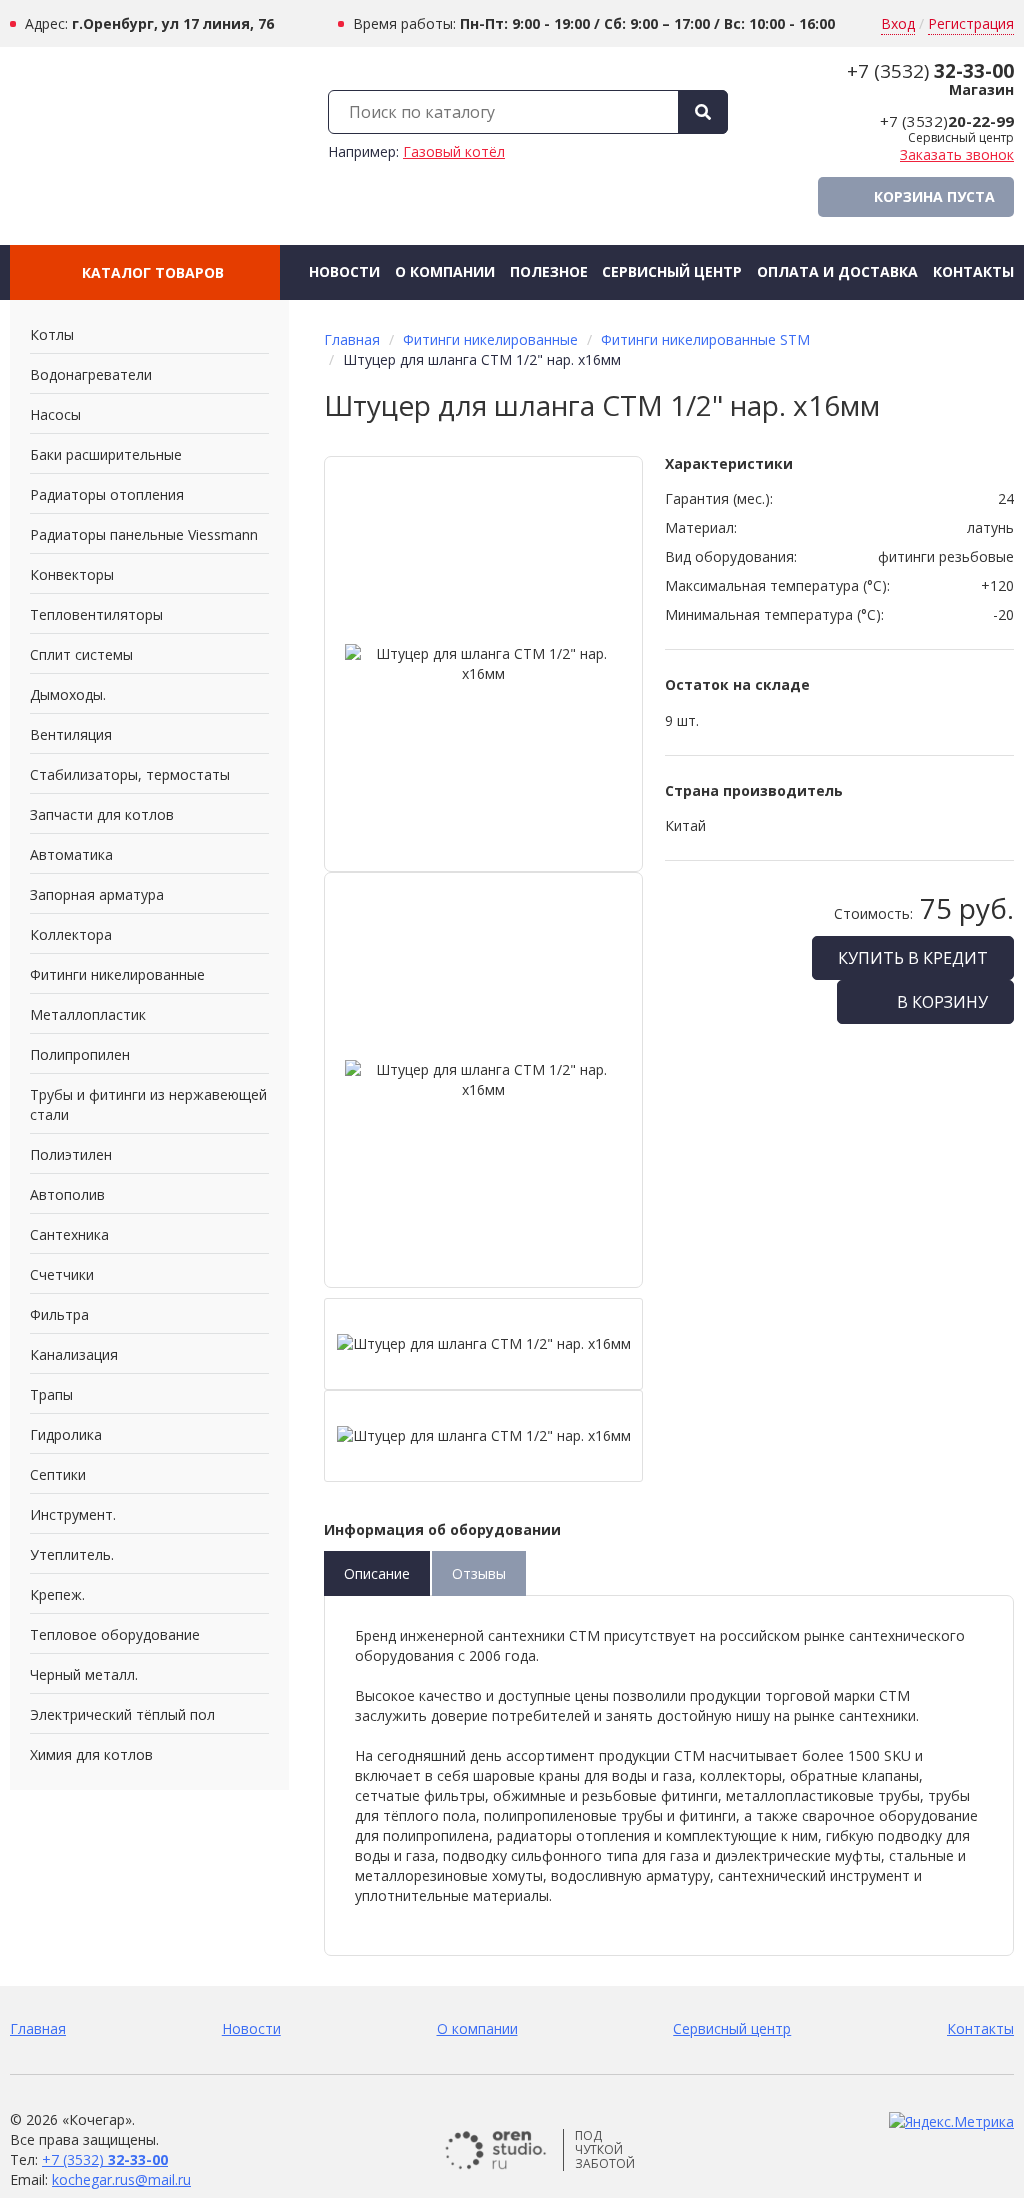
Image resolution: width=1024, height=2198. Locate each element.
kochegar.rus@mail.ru (121, 2179)
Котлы (52, 334)
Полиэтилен (71, 1154)
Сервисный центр (672, 271)
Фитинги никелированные (117, 974)
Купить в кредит (913, 958)
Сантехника (69, 1234)
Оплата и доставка (837, 271)
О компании (445, 271)
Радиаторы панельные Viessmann (144, 534)
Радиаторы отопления (107, 494)
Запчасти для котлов (102, 814)
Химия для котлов (91, 1754)
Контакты (973, 271)
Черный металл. (84, 1674)
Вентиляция (71, 734)
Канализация (74, 1354)
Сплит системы (81, 654)
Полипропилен (80, 1054)
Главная (352, 339)
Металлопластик (88, 1014)
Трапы (51, 1394)
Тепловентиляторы (96, 614)
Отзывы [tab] (479, 1573)
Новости (344, 271)
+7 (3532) (930, 71)
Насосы (55, 414)
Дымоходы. (68, 694)
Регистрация (971, 23)
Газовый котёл (454, 151)
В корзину (940, 1002)
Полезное (549, 271)
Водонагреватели (91, 374)
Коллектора (71, 934)
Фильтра (59, 1314)
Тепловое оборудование (115, 1634)
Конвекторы (72, 574)
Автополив (67, 1194)
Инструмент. (73, 1514)
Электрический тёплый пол (122, 1714)
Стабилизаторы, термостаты (130, 774)
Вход (898, 23)
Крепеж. (57, 1594)
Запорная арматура (97, 894)
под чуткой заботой (605, 2150)
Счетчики (62, 1274)
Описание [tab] (377, 1573)
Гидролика (66, 1434)
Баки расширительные (106, 454)
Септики (58, 1474)
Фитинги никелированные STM (705, 339)
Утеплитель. (72, 1554)
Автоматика (71, 854)
